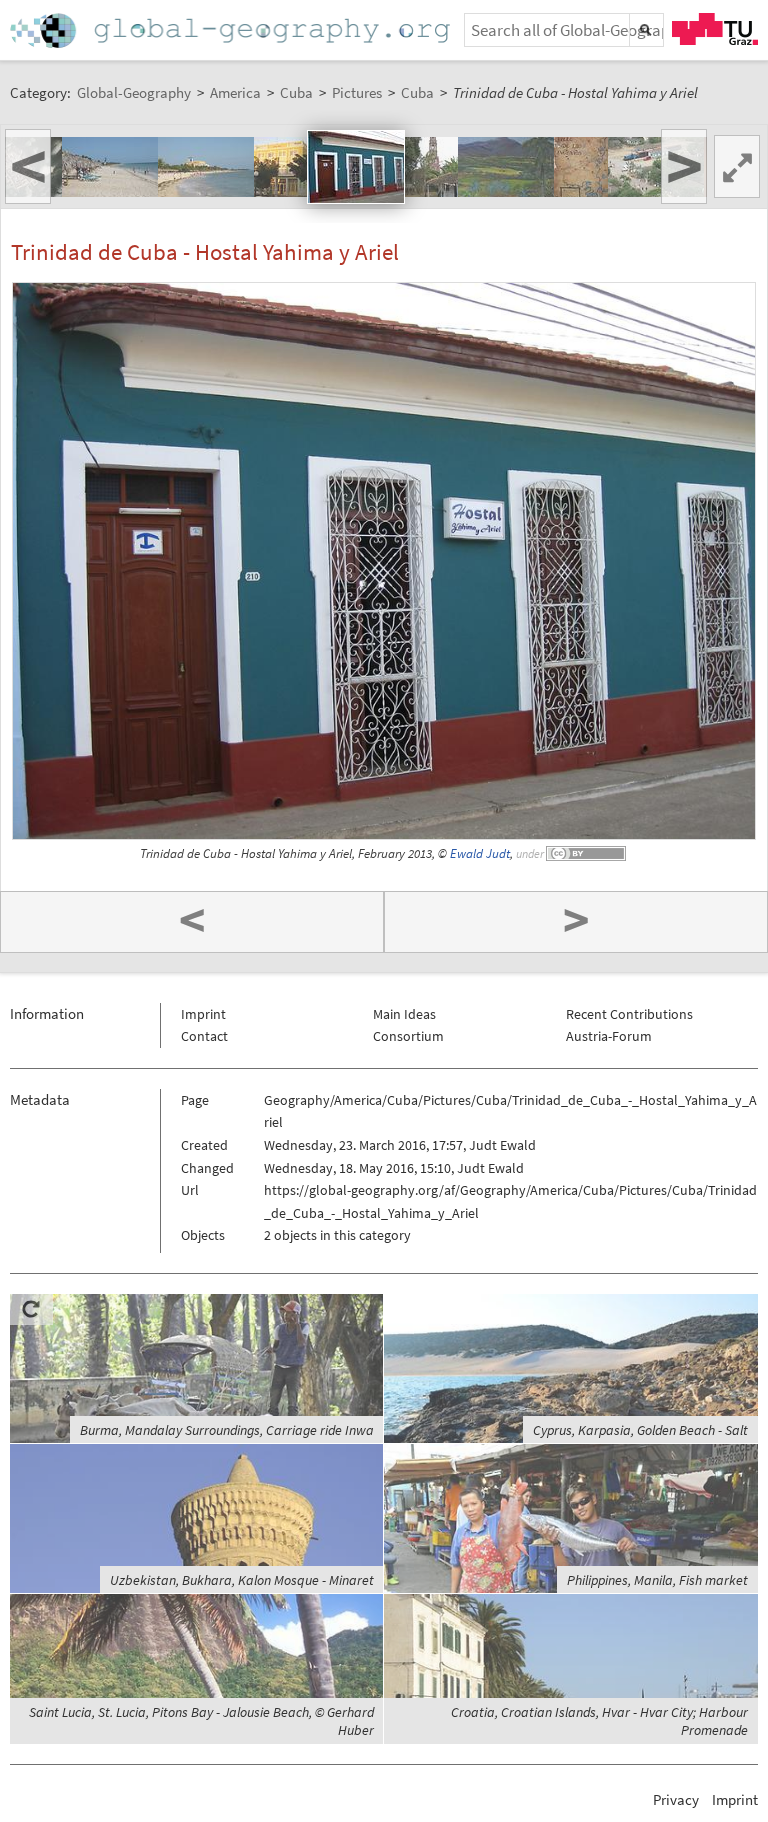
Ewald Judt (480, 853)
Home (232, 30)
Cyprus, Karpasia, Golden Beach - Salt (640, 1430)
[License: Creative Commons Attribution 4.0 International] (587, 853)
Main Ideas (404, 1014)
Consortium (408, 1036)
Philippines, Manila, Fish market (657, 1580)
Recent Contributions (629, 1014)
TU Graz (715, 29)
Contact (204, 1036)
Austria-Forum (609, 1036)
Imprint (203, 1014)
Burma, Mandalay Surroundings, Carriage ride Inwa (227, 1430)
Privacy (676, 1799)
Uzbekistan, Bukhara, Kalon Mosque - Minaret (242, 1580)
